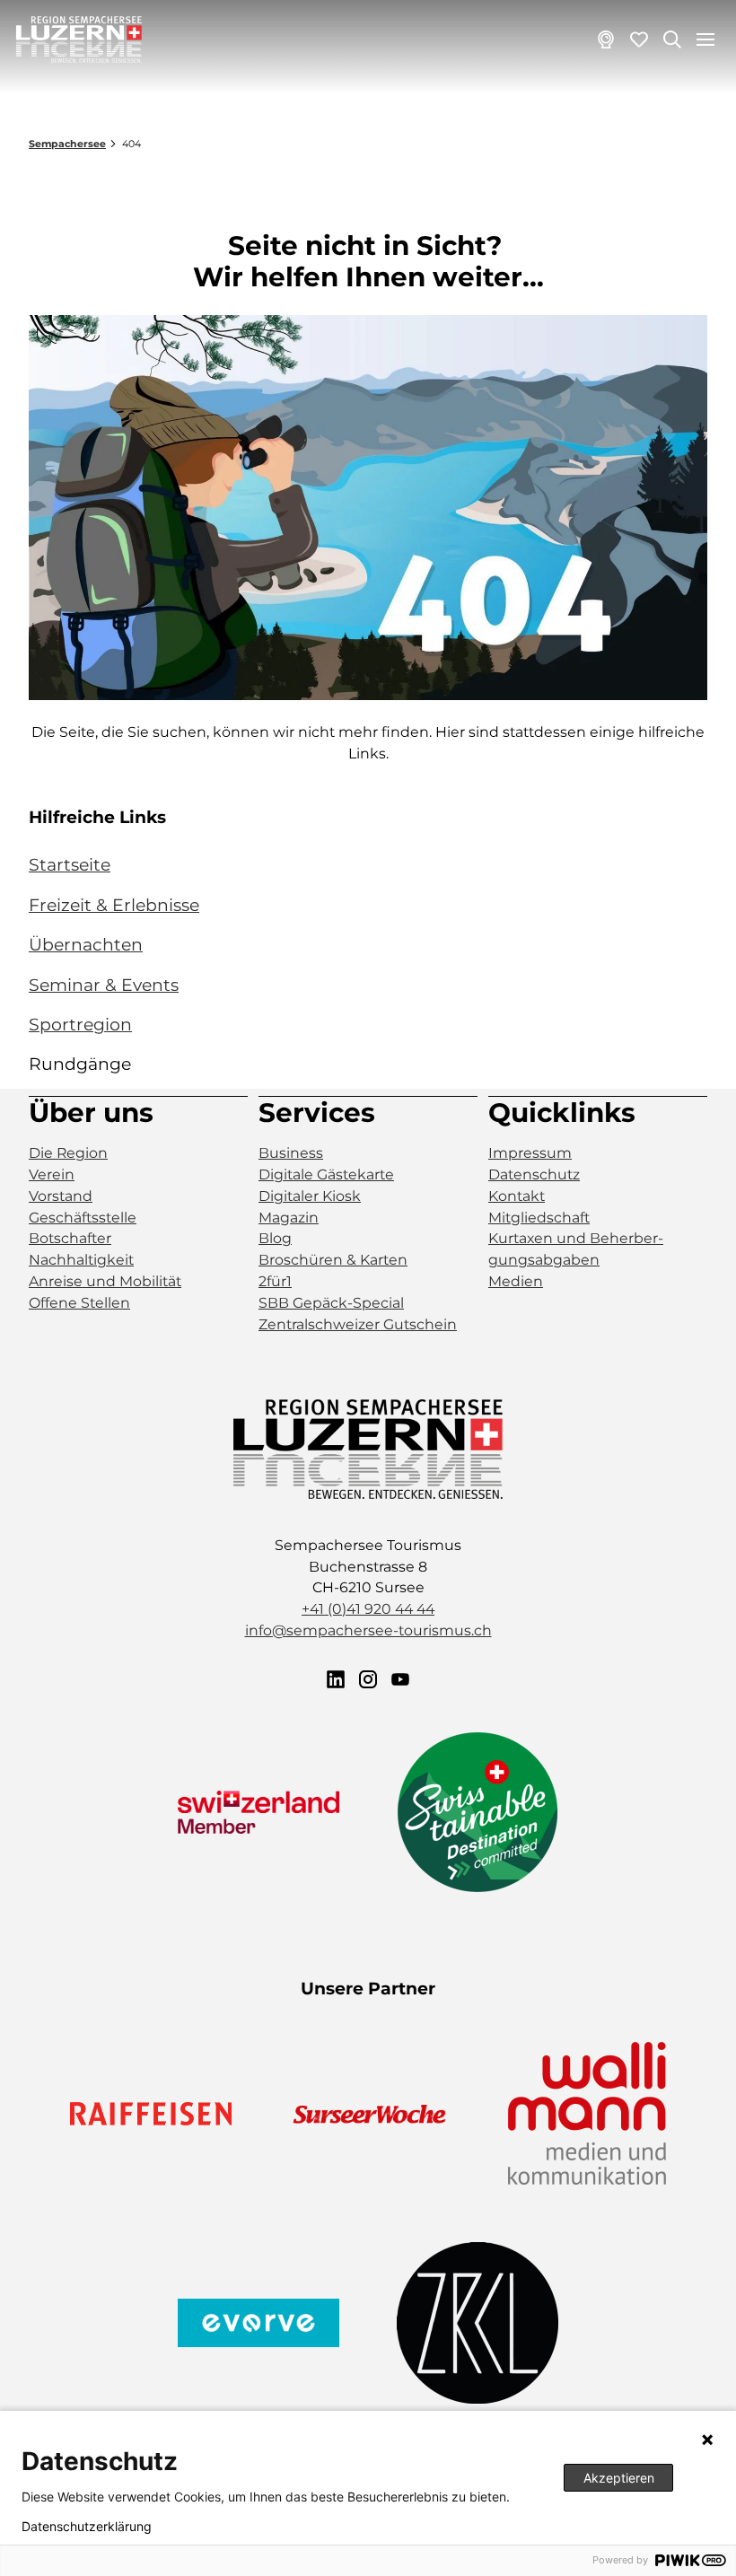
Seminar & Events (104, 985)
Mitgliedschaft (539, 1218)
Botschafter (70, 1238)
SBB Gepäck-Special (331, 1303)
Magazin (289, 1218)
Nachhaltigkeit (81, 1260)
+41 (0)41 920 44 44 (368, 1609)
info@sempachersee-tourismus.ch (368, 1630)
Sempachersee (67, 144)
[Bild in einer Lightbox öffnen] (368, 508)
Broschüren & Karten (333, 1260)
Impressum (530, 1153)
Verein (52, 1174)
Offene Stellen (79, 1303)
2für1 (275, 1281)
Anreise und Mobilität (105, 1281)
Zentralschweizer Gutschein (358, 1324)
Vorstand (61, 1196)
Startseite (70, 865)
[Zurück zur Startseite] (79, 39)
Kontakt (517, 1196)
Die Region (68, 1153)
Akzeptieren (619, 2478)
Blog (275, 1238)
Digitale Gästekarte (326, 1174)
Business (291, 1153)
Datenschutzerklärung (87, 2527)
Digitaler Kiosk (310, 1196)
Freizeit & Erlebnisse (114, 905)
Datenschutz (534, 1174)
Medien (516, 1281)
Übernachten (86, 945)
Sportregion (80, 1025)
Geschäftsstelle (83, 1218)
